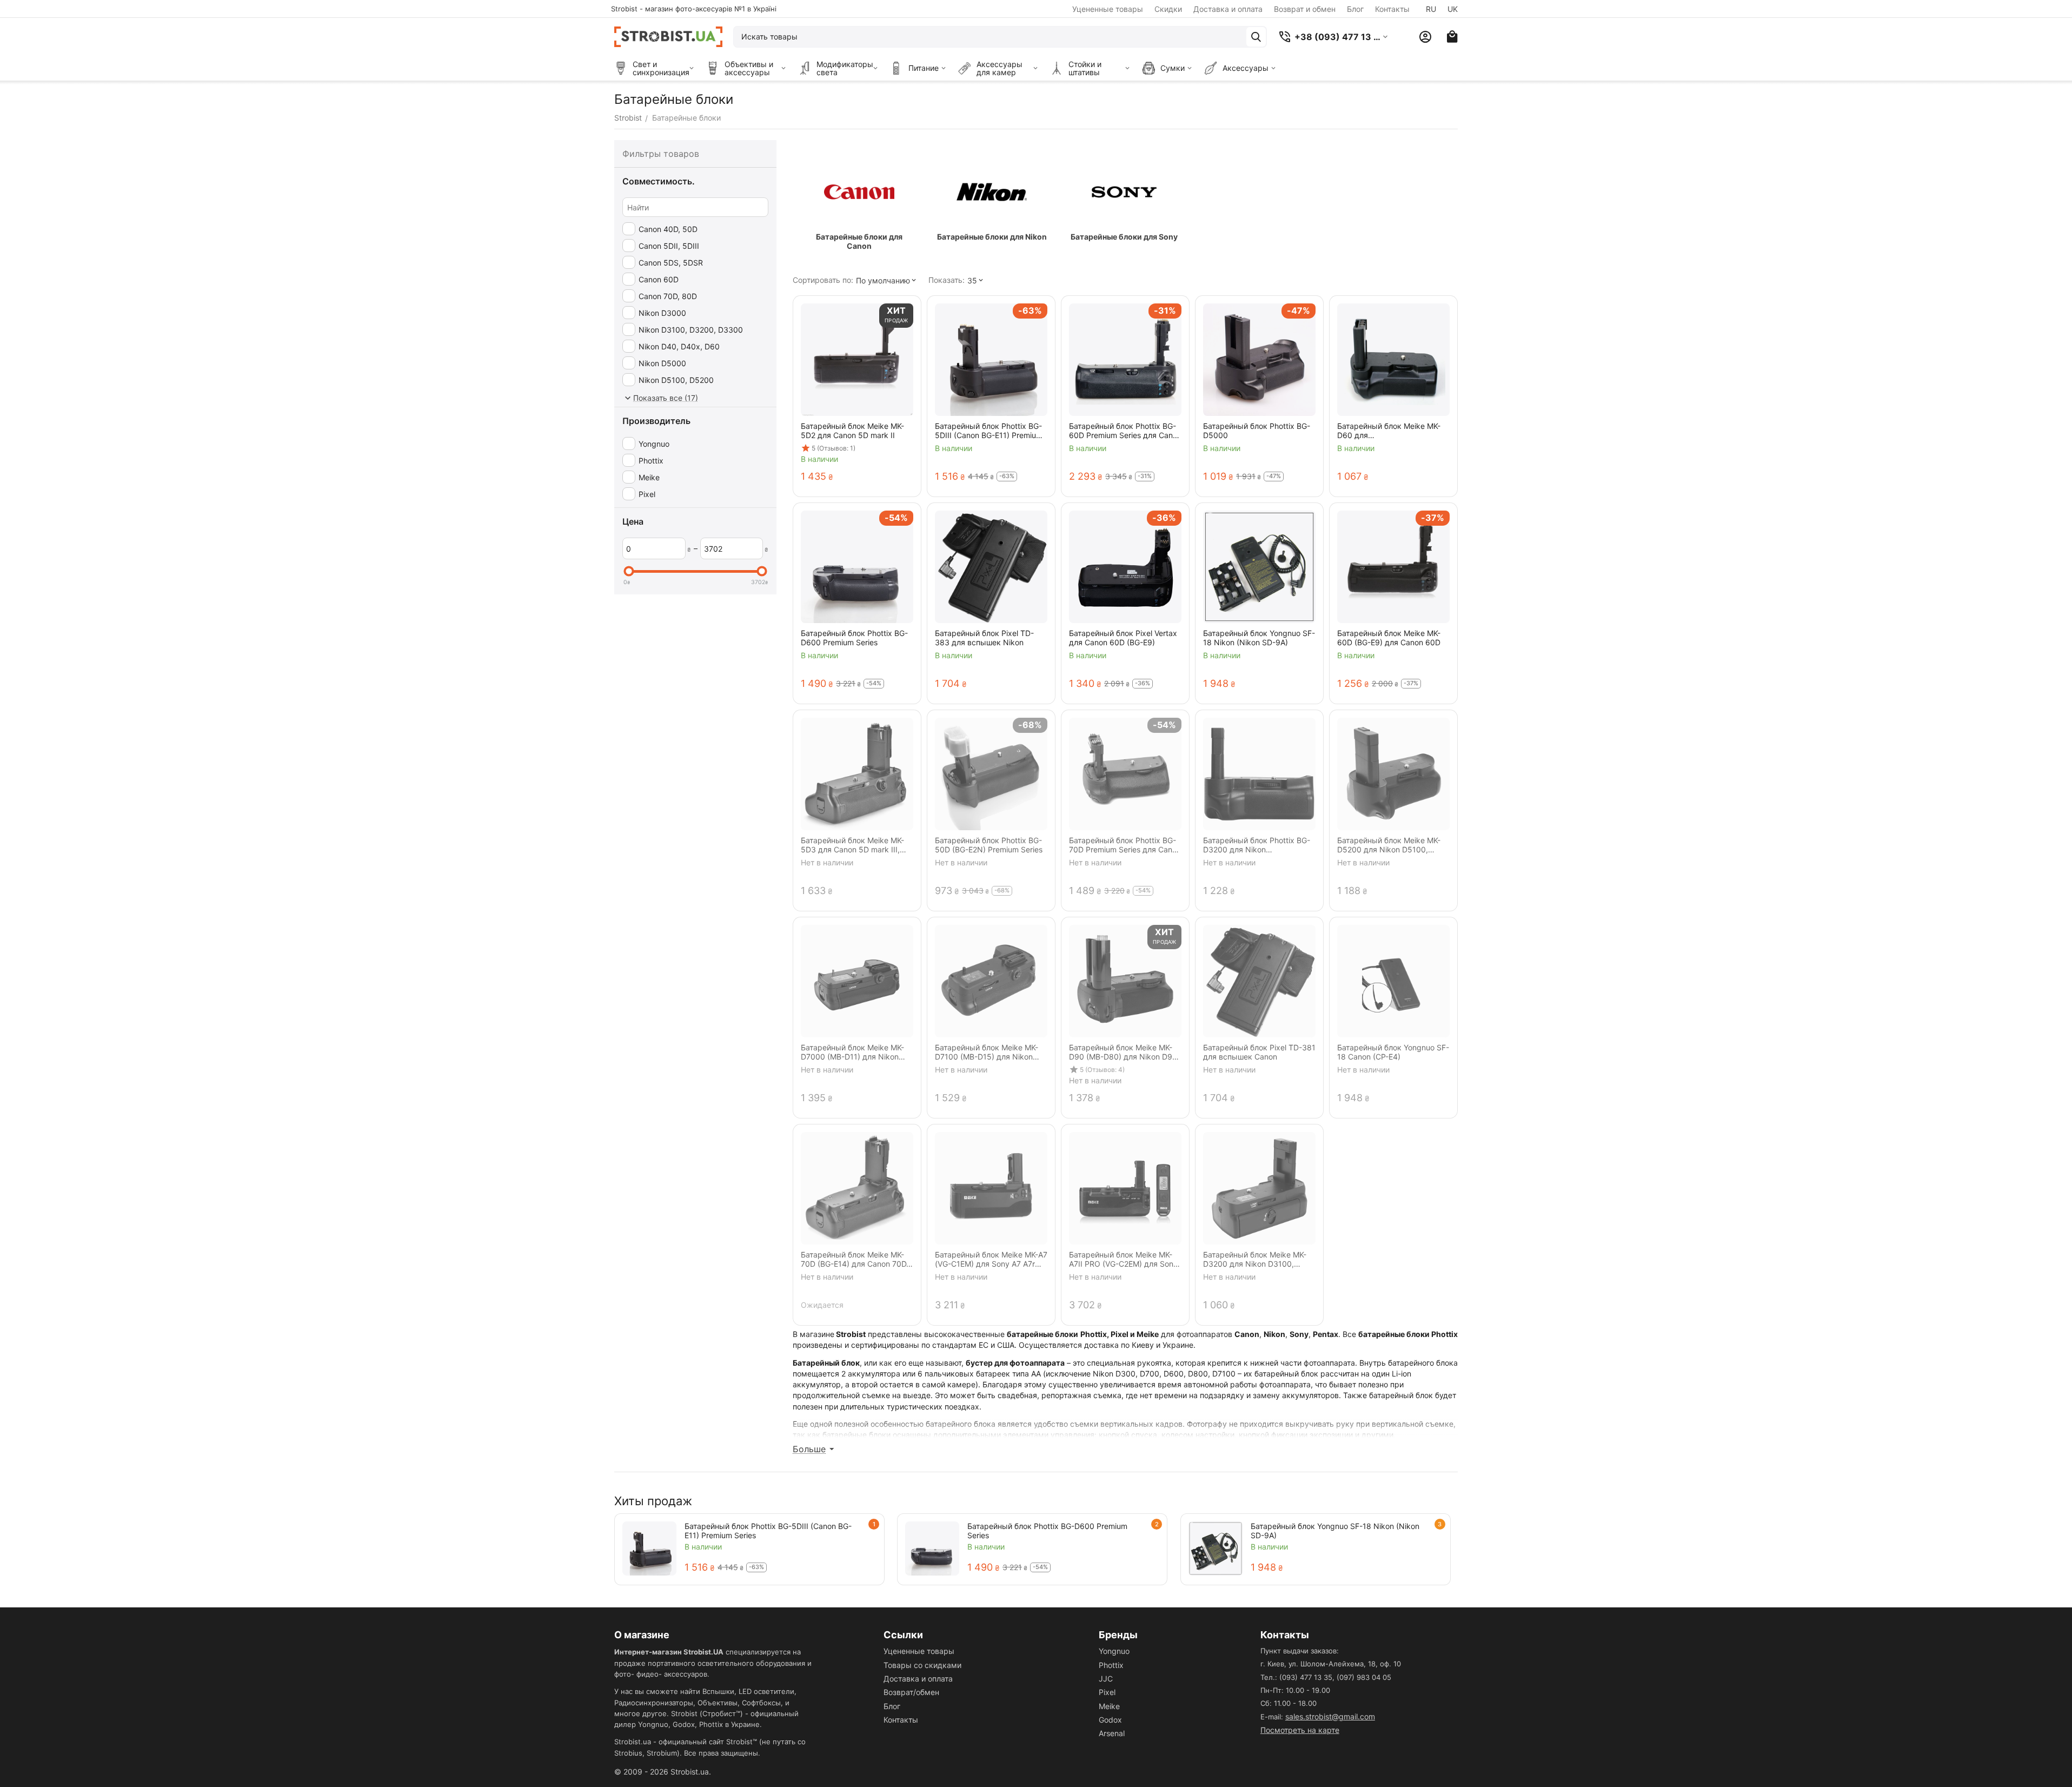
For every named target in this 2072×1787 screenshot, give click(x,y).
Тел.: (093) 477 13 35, (1297, 1677)
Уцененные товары (1108, 9)
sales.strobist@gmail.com (1330, 1716)
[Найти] (1256, 37)
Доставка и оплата (1228, 9)
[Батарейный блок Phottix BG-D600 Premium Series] (932, 1548)
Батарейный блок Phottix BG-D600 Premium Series (1047, 1531)
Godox (1110, 1720)
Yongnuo (1114, 1651)
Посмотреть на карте (1300, 1730)
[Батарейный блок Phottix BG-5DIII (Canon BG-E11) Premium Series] (649, 1548)
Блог (1355, 9)
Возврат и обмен (1305, 9)
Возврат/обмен (911, 1692)
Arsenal (1112, 1733)
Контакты (1392, 9)
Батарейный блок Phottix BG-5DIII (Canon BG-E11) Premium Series (768, 1531)
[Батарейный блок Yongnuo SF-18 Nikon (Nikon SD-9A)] (1216, 1548)
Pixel (1107, 1692)
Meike (1109, 1706)
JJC (1106, 1679)
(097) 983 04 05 (1364, 1677)
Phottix (1111, 1665)
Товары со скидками (922, 1665)
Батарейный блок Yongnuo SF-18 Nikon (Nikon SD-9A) (1335, 1531)
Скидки (1168, 9)
